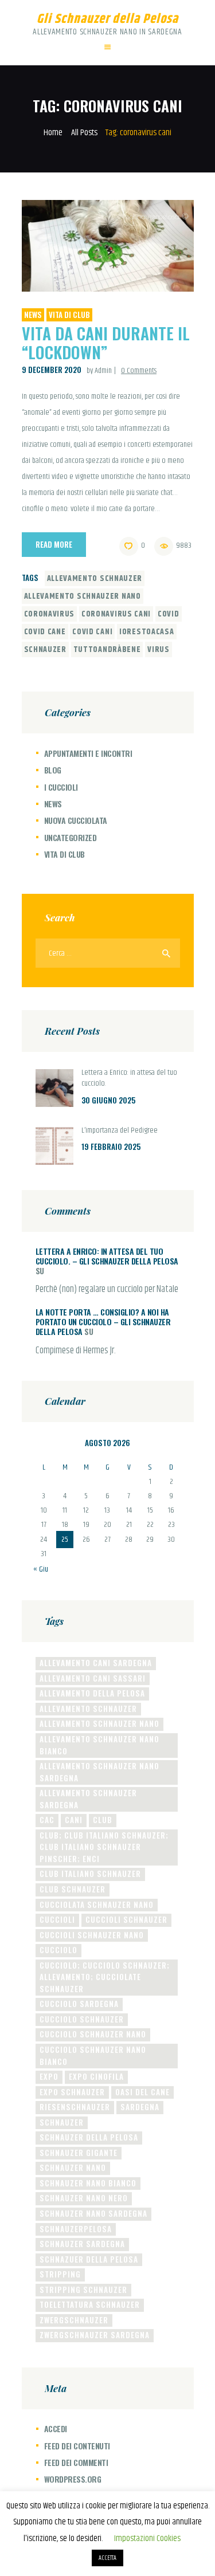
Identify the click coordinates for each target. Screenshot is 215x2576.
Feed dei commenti (76, 2462)
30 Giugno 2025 (108, 1100)
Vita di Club (69, 315)
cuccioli (57, 1919)
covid (169, 614)
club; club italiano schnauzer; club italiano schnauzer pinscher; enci (104, 1847)
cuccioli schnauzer (126, 1919)
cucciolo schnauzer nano (93, 2034)
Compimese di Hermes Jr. (76, 1351)
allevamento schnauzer (95, 579)
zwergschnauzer (74, 2320)
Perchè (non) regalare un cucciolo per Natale (107, 1290)
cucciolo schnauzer (82, 2019)
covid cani (92, 632)
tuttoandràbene (107, 650)
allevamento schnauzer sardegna (88, 1799)
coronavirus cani (116, 614)
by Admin (100, 371)
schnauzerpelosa (76, 2229)
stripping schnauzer (83, 2290)
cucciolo (58, 1950)
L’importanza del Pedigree (120, 1131)
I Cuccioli (61, 787)
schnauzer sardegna (82, 2244)
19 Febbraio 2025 (111, 1146)
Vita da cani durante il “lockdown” (106, 343)
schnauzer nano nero (84, 2198)
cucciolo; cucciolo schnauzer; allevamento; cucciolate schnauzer (105, 1977)
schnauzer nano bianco (88, 2183)
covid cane (45, 632)
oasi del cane (142, 2092)
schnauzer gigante (79, 2153)
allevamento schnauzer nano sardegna (99, 1772)
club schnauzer (73, 1889)
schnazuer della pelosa (89, 2259)
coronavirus (50, 614)
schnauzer (45, 650)
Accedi (56, 2428)
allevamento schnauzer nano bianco (99, 1745)
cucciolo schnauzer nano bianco (93, 2055)
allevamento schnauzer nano (83, 596)
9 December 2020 (52, 370)
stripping (60, 2274)
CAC (47, 1820)
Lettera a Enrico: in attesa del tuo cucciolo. (129, 1079)
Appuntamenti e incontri (88, 753)
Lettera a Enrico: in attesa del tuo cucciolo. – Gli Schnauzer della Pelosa (107, 1256)
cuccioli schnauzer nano (92, 1935)
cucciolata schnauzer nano (97, 1904)
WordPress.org (73, 2479)
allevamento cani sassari (93, 1678)
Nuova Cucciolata (76, 820)
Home (53, 133)
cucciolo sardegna (79, 2004)
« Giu (41, 1569)
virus (159, 650)
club (103, 1820)
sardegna (140, 2107)
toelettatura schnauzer (90, 2304)
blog (53, 770)
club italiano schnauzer (90, 1874)
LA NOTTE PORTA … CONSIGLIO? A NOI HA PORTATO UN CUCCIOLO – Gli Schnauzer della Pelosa (103, 1322)
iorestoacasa (146, 632)
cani (74, 1820)
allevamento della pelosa (92, 1693)
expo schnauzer (72, 2092)
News (33, 315)
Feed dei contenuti (77, 2446)
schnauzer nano (73, 2167)
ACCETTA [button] (107, 2558)
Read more (54, 544)
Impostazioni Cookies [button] (147, 2538)
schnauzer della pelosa (89, 2137)
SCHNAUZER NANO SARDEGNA (93, 2213)
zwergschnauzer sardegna (95, 2335)
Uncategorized (71, 837)
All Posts (84, 133)
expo (49, 2076)
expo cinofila (96, 2076)
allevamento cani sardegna (96, 1663)
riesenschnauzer (75, 2107)
